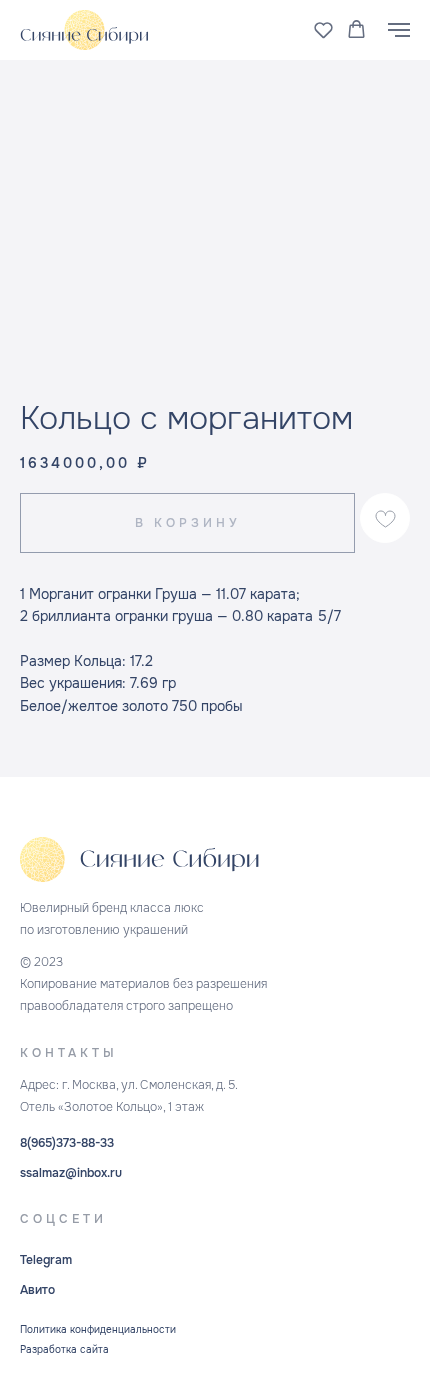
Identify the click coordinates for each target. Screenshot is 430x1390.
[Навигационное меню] (399, 30)
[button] (323, 29)
